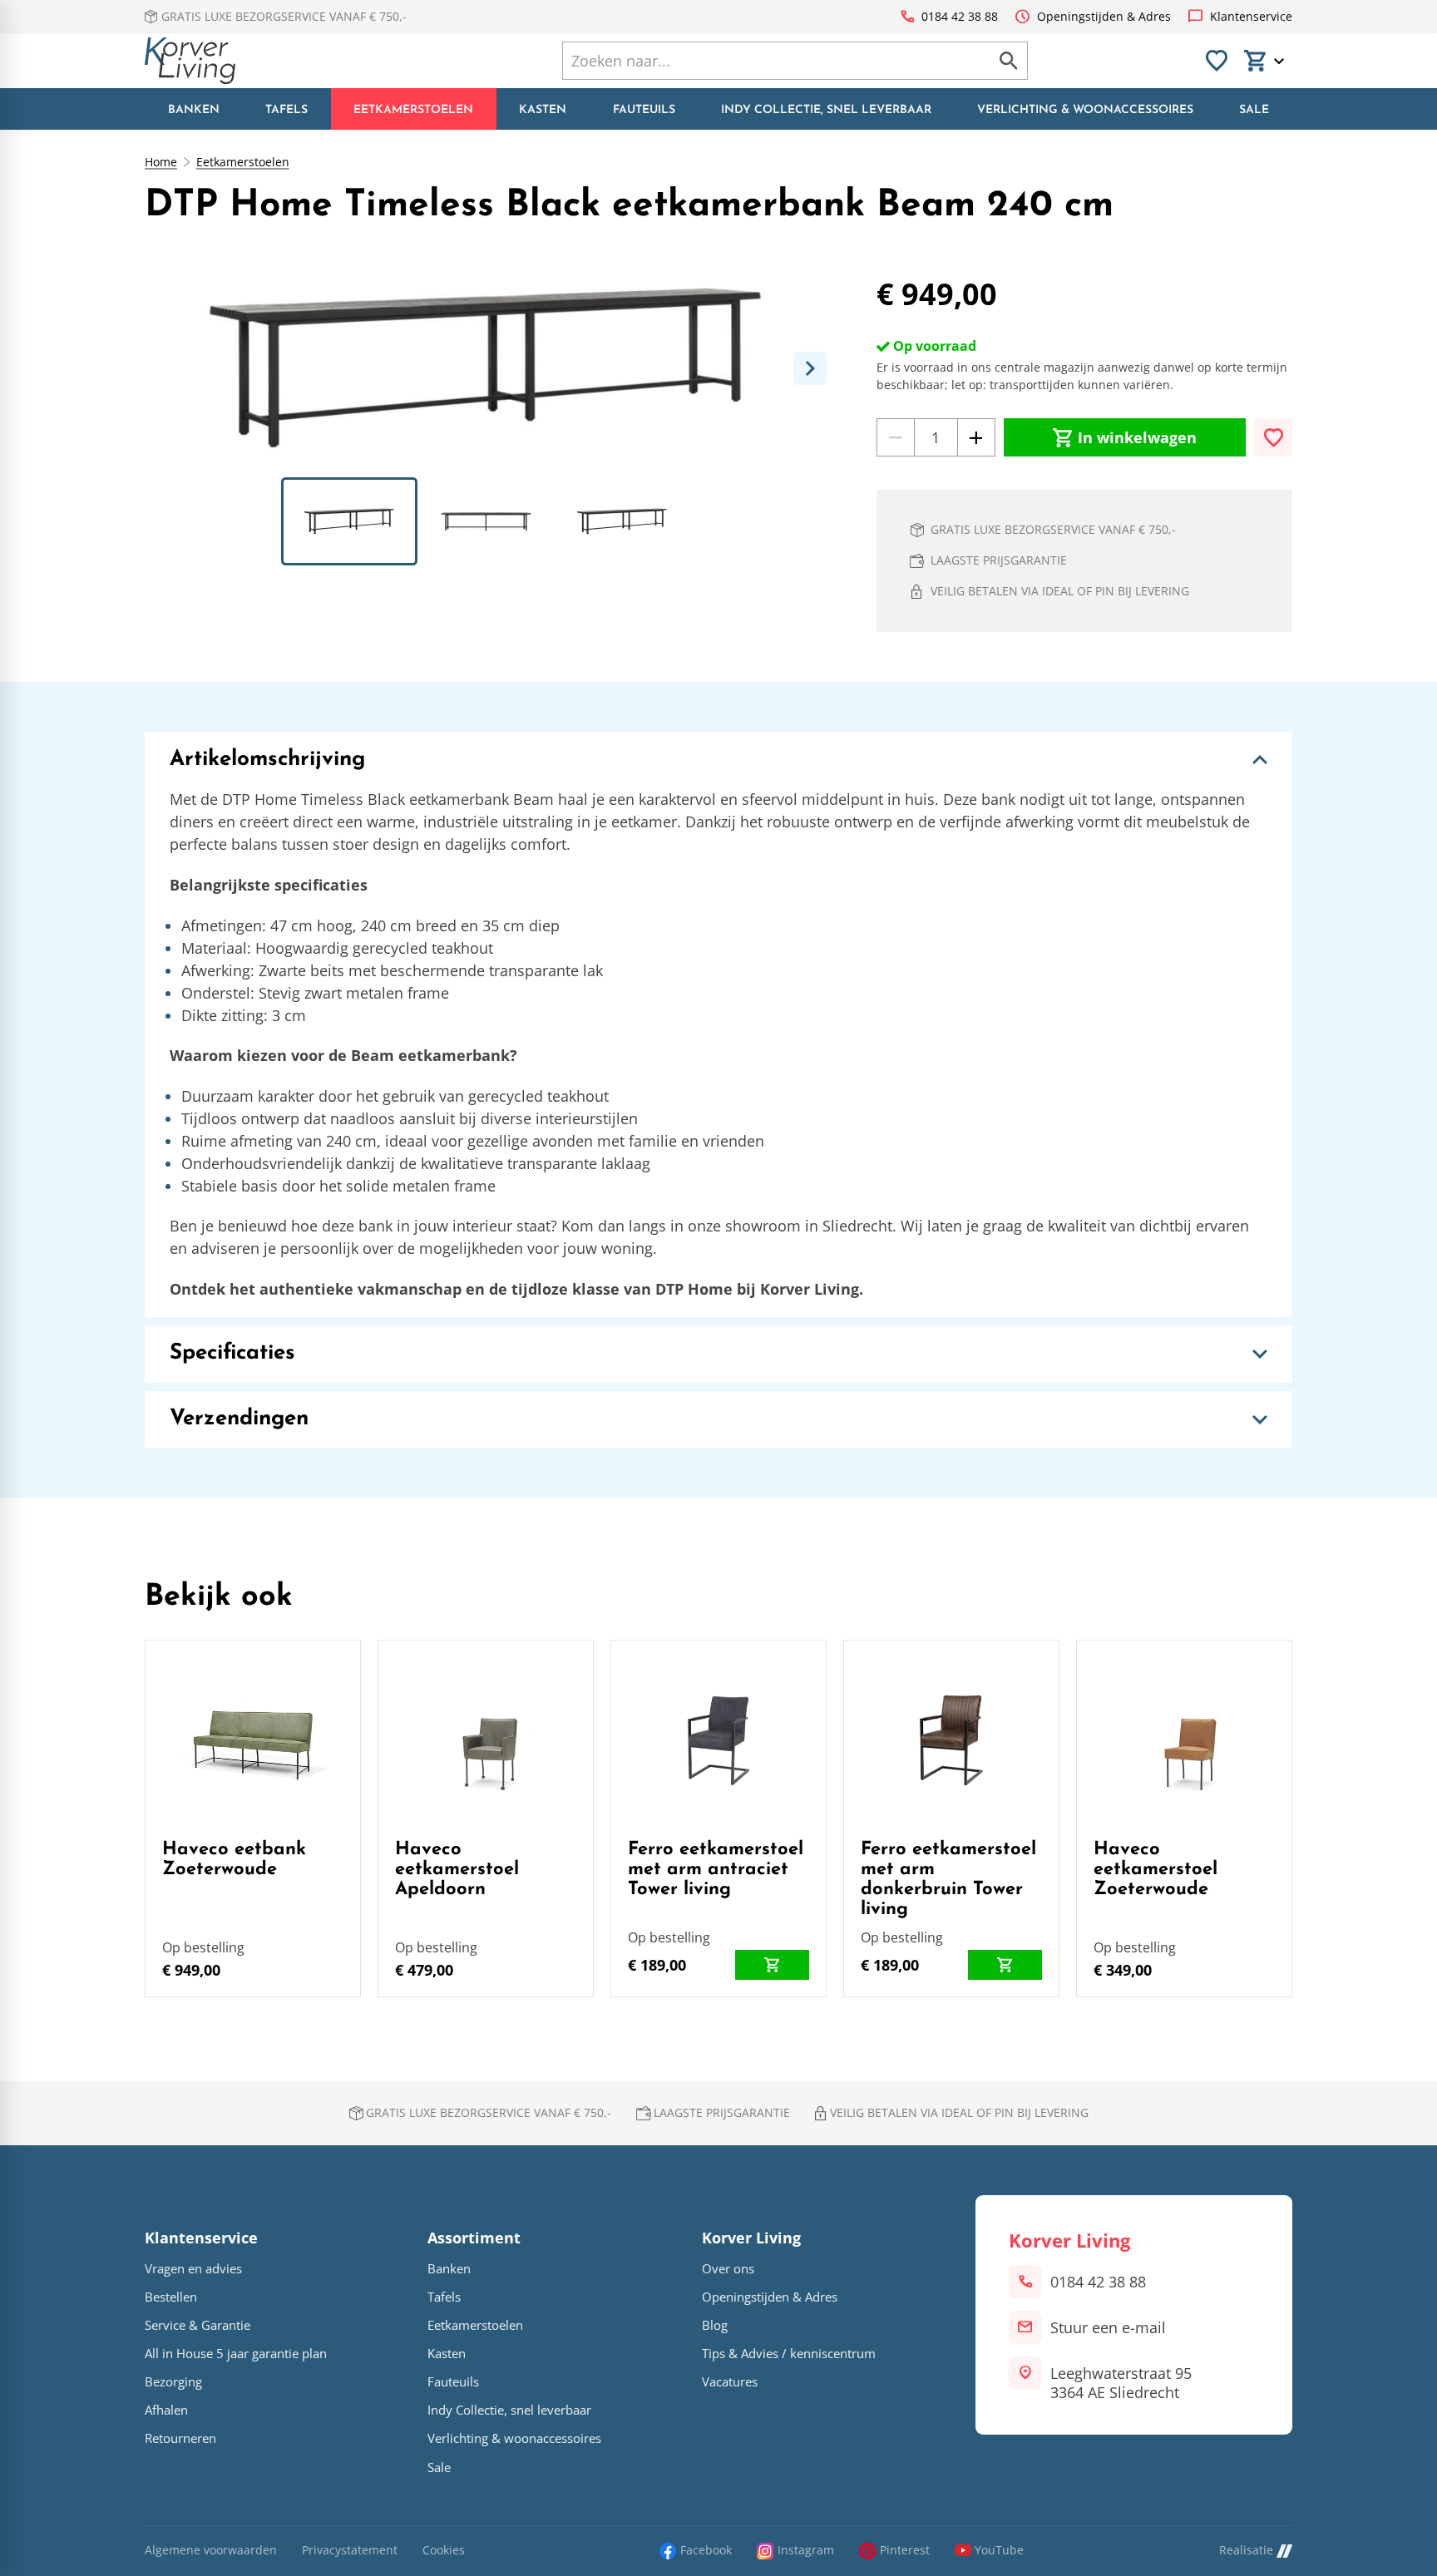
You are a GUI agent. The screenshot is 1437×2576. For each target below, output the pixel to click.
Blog (715, 2325)
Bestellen (171, 2297)
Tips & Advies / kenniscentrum (789, 2354)
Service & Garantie (198, 2325)
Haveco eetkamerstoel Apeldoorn (457, 1870)
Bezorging (173, 2382)
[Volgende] (810, 368)
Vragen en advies (193, 2269)
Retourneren (180, 2438)
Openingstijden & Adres (770, 2297)
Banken (449, 2269)
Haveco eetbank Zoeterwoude (234, 1860)
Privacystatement (350, 2551)
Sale (439, 2467)
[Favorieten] (1217, 61)
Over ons (728, 2269)
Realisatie (1246, 2551)
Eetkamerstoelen (243, 162)
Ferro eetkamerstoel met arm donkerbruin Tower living (948, 1880)
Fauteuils (453, 2382)
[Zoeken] (1009, 61)
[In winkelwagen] (772, 1965)
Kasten (447, 2354)
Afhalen (166, 2410)
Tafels (444, 2297)
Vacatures (730, 2382)
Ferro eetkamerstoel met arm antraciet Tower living (716, 1870)
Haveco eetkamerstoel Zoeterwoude (1156, 1870)
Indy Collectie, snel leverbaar (509, 2410)
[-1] (896, 437)
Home (161, 162)
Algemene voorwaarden (211, 2551)
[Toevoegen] (1273, 437)
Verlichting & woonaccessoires (514, 2438)
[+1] (976, 437)
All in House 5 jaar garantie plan (236, 2354)
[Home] (190, 61)
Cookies (444, 2551)
